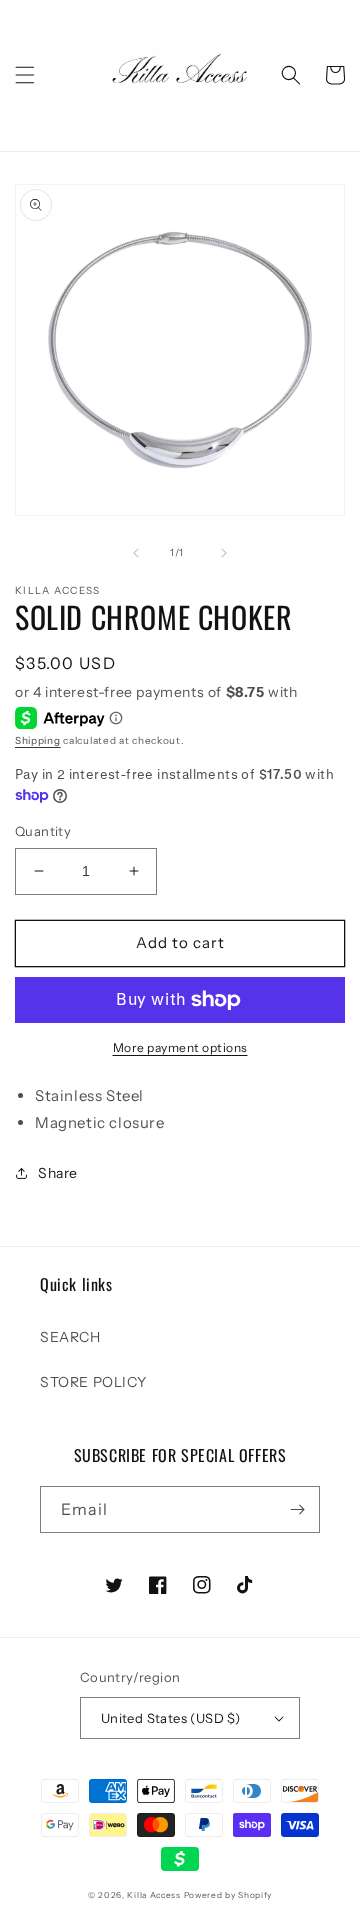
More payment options (180, 1047)
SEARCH (70, 1337)
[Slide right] (224, 553)
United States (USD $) (170, 1718)
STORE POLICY (93, 1382)
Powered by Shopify (228, 1895)
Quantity (43, 831)
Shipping (38, 740)
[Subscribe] (297, 1509)
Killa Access (153, 1895)
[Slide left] (136, 553)
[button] (25, 75)
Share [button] (58, 1173)
